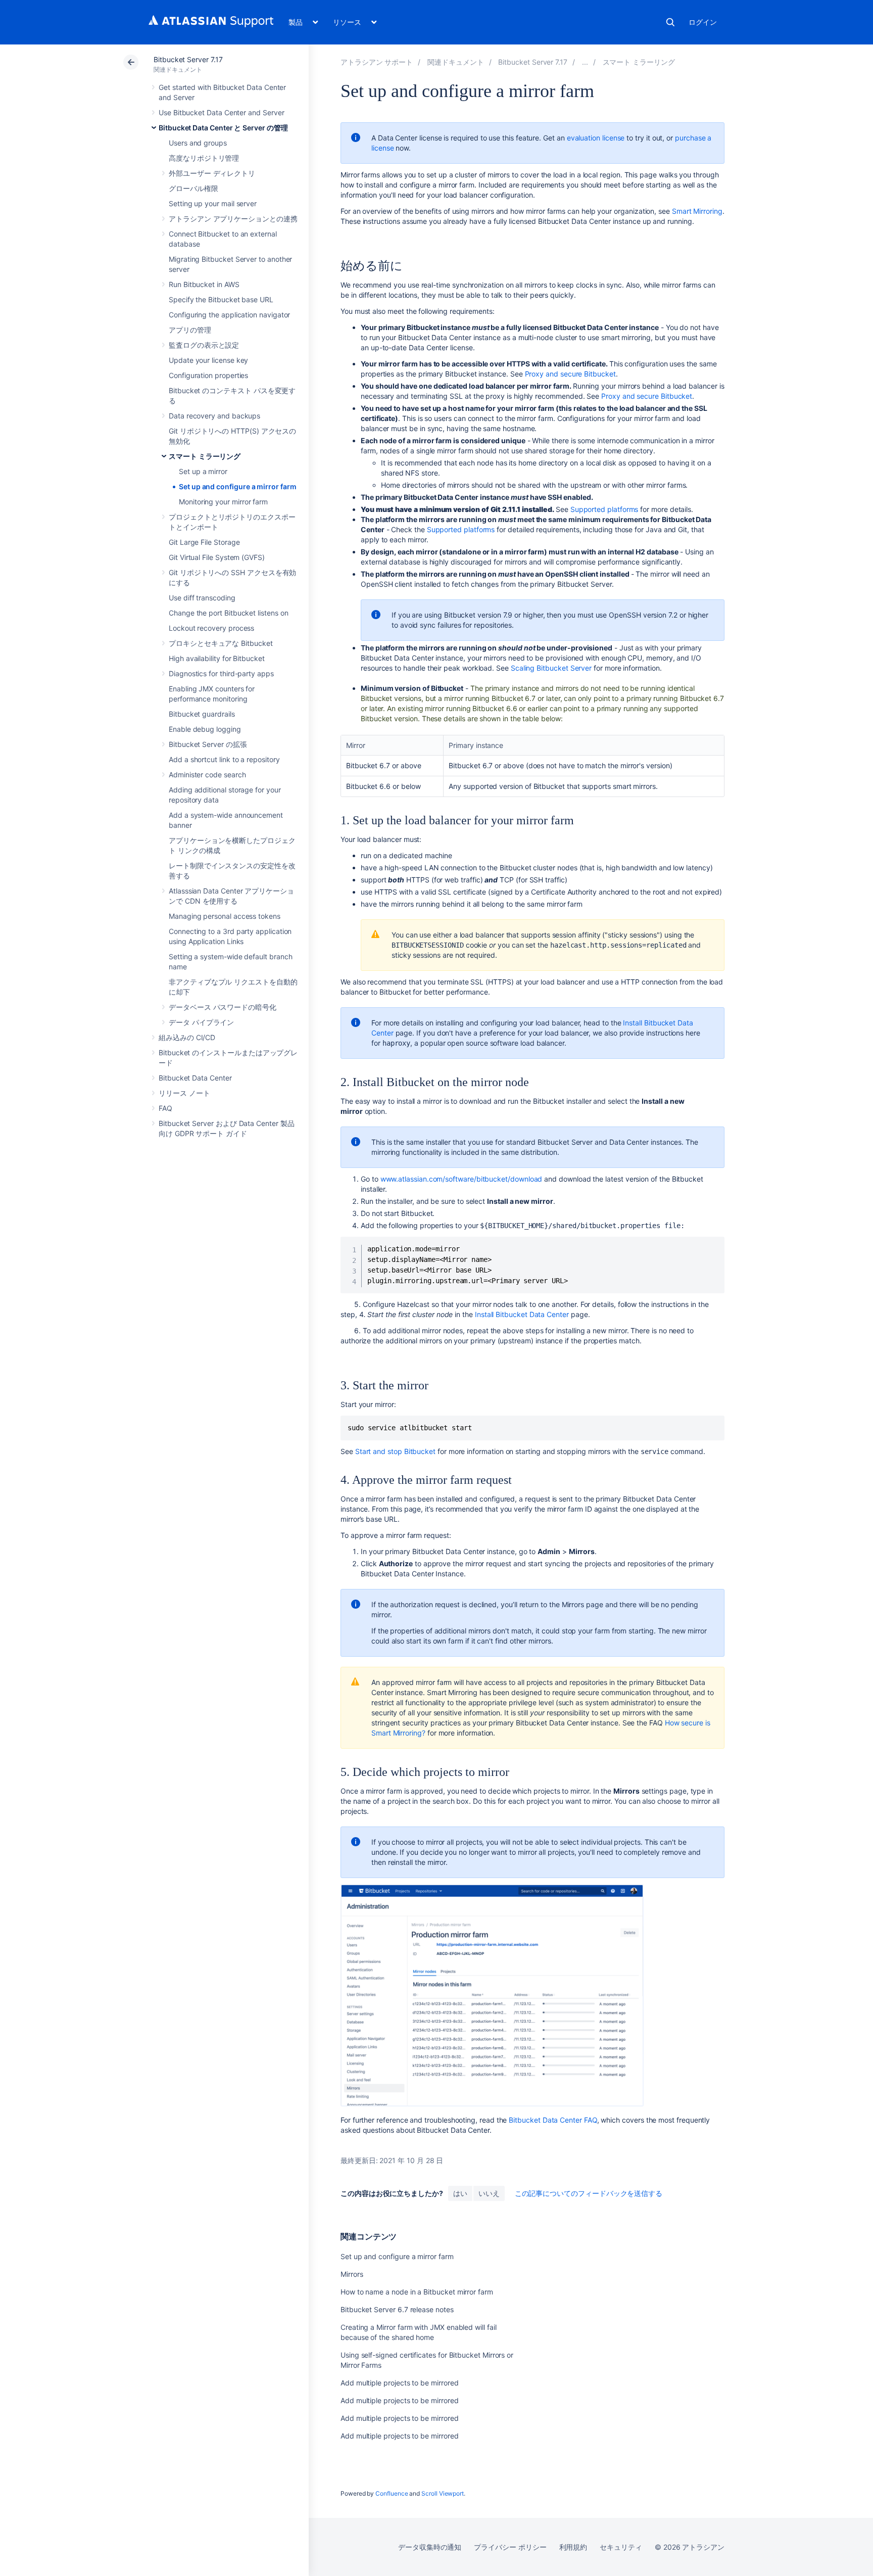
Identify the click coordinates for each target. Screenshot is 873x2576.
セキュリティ (621, 2547)
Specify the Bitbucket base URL (221, 299)
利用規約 (573, 2547)
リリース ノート (184, 1093)
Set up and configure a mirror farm (238, 486)
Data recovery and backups (214, 416)
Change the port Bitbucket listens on (228, 613)
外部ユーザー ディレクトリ (212, 173)
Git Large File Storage (204, 542)
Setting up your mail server (213, 203)
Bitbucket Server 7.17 (188, 59)
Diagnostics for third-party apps (221, 673)
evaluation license (596, 138)
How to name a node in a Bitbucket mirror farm (417, 2292)
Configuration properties (208, 375)
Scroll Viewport (443, 2493)
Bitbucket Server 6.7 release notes (397, 2309)
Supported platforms (604, 509)
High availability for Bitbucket (217, 658)
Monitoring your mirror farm (223, 502)
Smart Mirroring (697, 211)
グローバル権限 (193, 188)
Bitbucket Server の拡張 (208, 744)
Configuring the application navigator (229, 315)
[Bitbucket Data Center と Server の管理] (585, 62)
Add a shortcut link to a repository (224, 759)
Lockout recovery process (211, 628)
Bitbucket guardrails (202, 714)
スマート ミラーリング (205, 456)
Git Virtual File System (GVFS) (217, 557)
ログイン (703, 22)
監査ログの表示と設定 (204, 345)
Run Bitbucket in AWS (204, 284)
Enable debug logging (205, 729)
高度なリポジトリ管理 (204, 158)
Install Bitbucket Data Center (522, 1314)
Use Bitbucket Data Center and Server (221, 112)
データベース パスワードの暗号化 (223, 1007)
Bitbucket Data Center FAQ (553, 2120)
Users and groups (198, 143)
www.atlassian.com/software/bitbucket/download (462, 1179)
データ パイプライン (201, 1022)
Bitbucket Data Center (195, 1078)
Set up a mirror (203, 471)
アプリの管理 (190, 330)
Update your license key (208, 360)
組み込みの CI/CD (187, 1037)
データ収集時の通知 (430, 2547)
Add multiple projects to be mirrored (399, 2383)
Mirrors (352, 2274)
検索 (670, 22)
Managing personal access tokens (225, 916)
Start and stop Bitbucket (395, 1451)
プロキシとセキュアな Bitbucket (221, 643)
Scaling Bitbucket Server (551, 668)
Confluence (392, 2493)
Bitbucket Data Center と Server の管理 (223, 128)
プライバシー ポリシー (510, 2547)
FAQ (165, 1108)
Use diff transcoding (202, 598)
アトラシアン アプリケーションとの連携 (233, 219)
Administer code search (207, 775)
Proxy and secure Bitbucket (570, 374)
